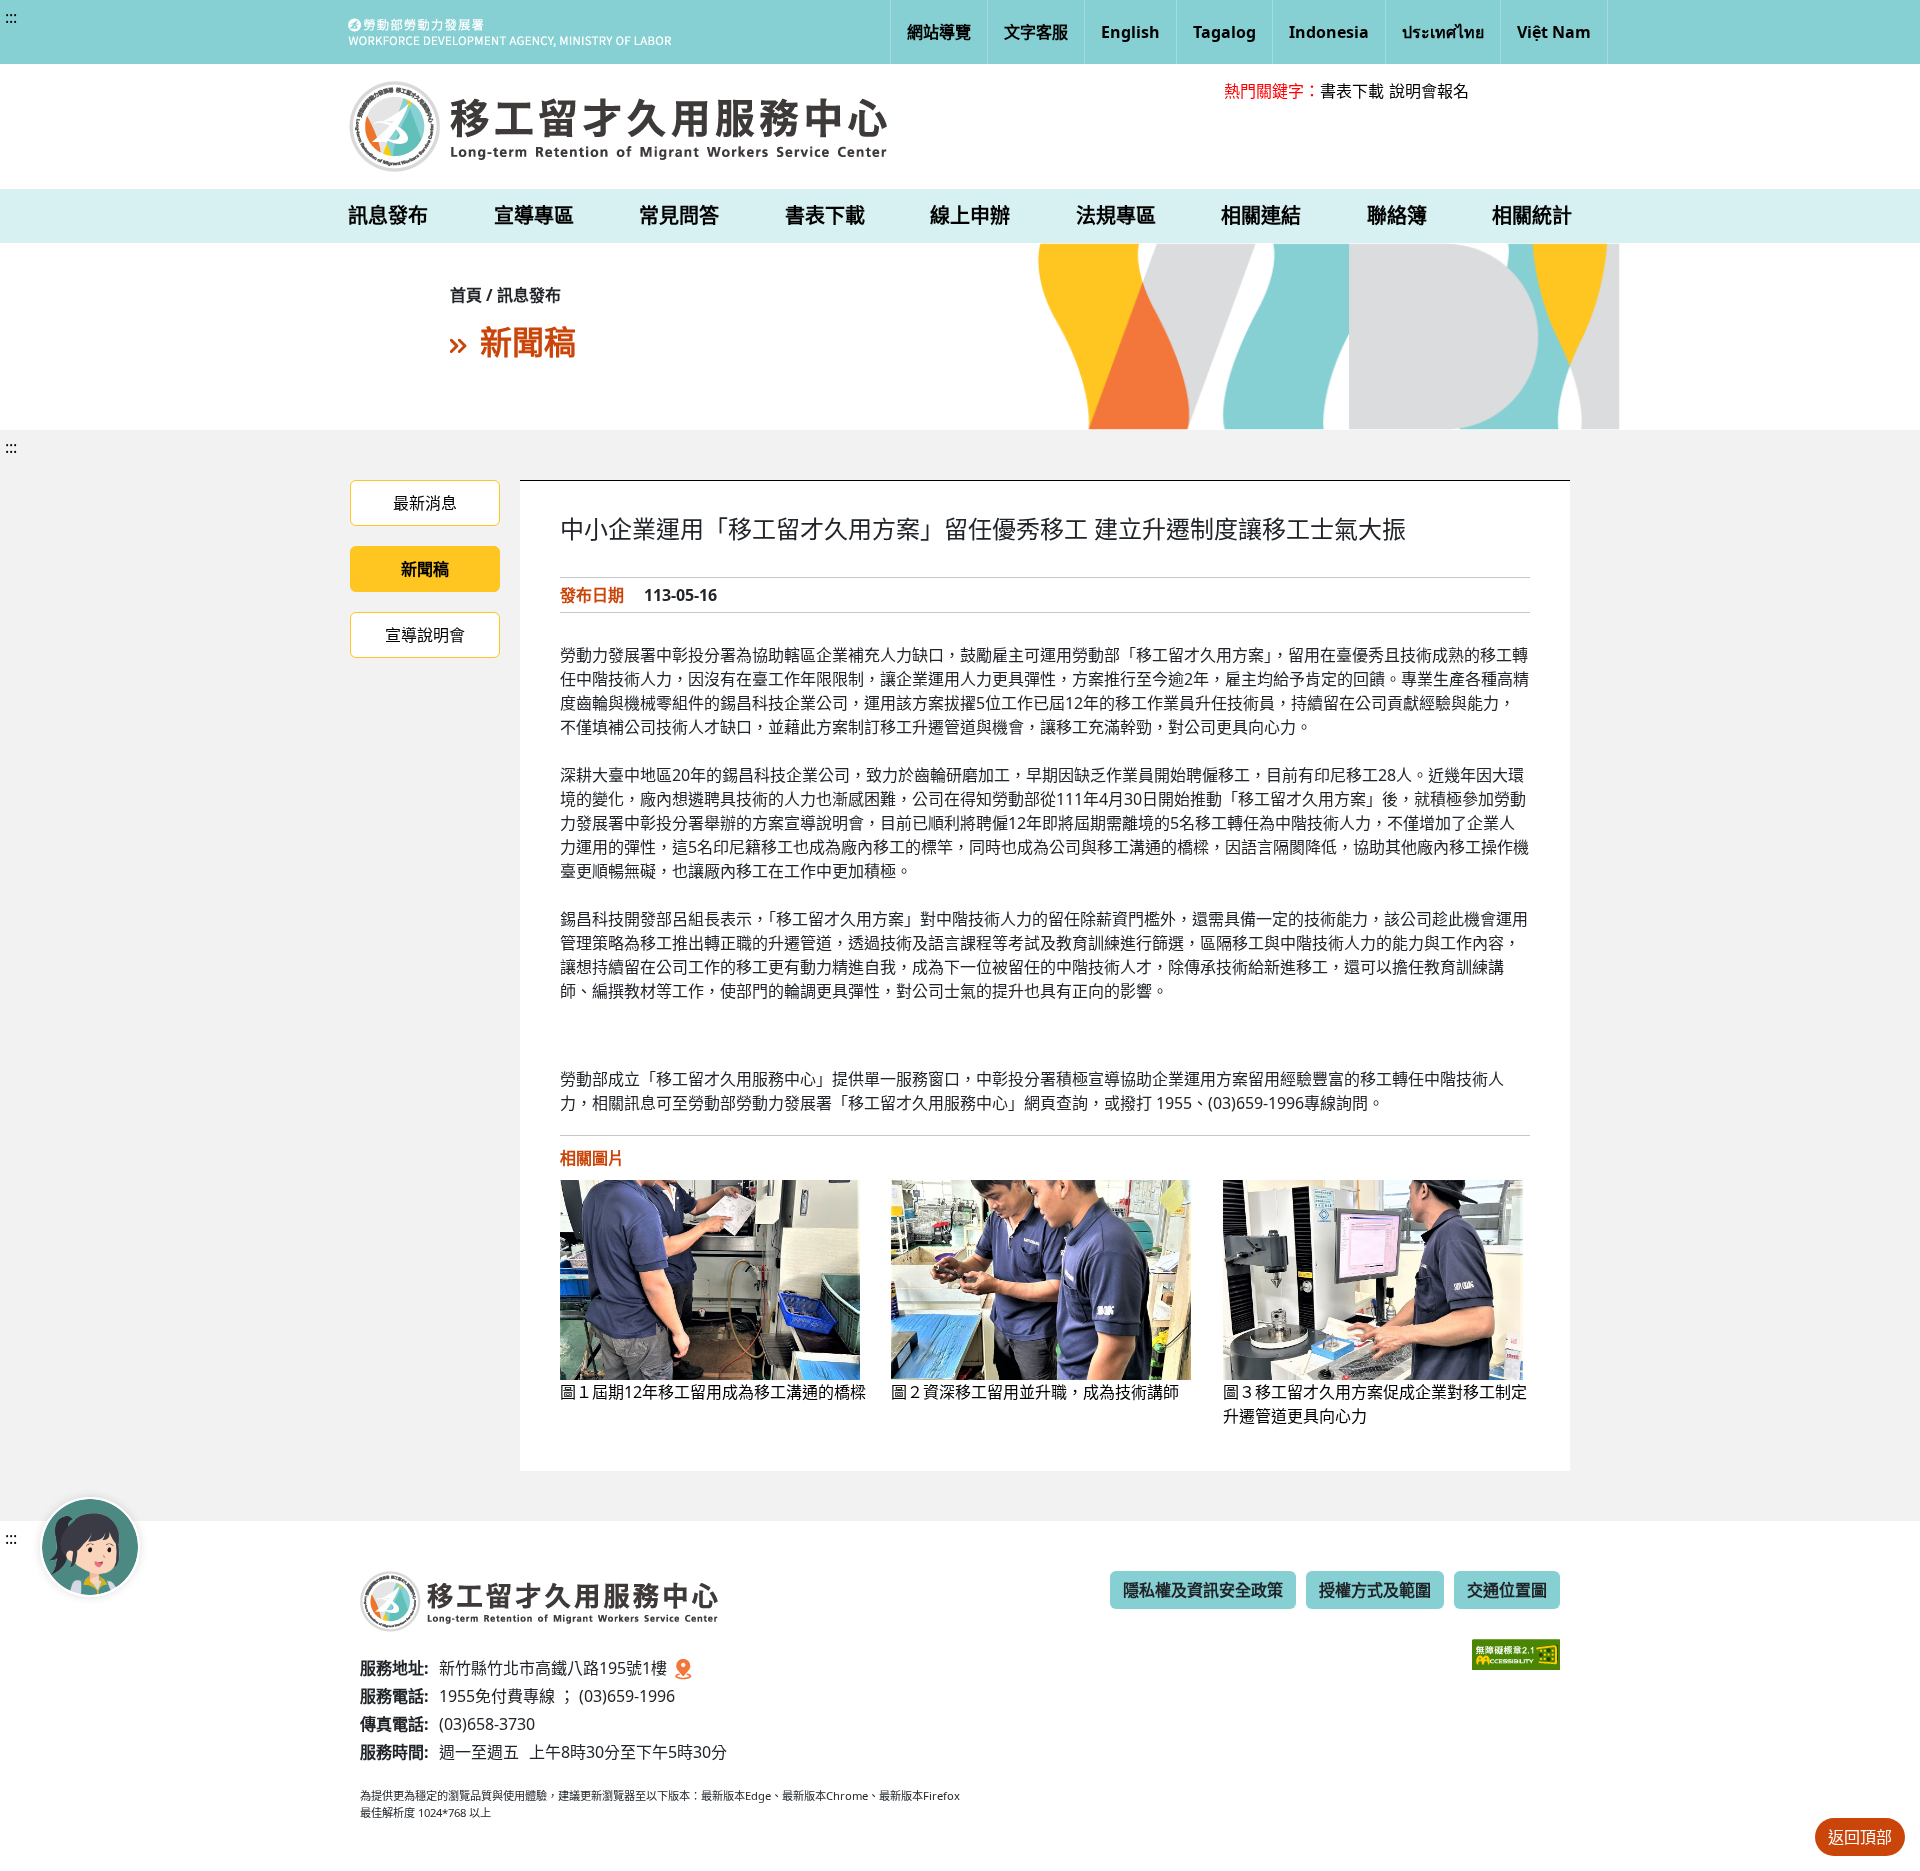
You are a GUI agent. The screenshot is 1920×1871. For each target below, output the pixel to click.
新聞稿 (425, 569)
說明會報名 (1429, 91)
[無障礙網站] (1516, 1639)
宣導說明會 (425, 635)
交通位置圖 (1507, 1590)
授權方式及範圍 (1375, 1590)
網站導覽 (939, 32)
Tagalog (1224, 32)
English (1130, 32)
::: (11, 17)
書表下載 (1352, 91)
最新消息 (425, 503)
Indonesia (1329, 32)
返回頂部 (1860, 1837)
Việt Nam (1554, 32)
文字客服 (1036, 32)
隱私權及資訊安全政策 (1203, 1590)
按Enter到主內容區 (181, 34)
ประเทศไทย (1443, 32)
